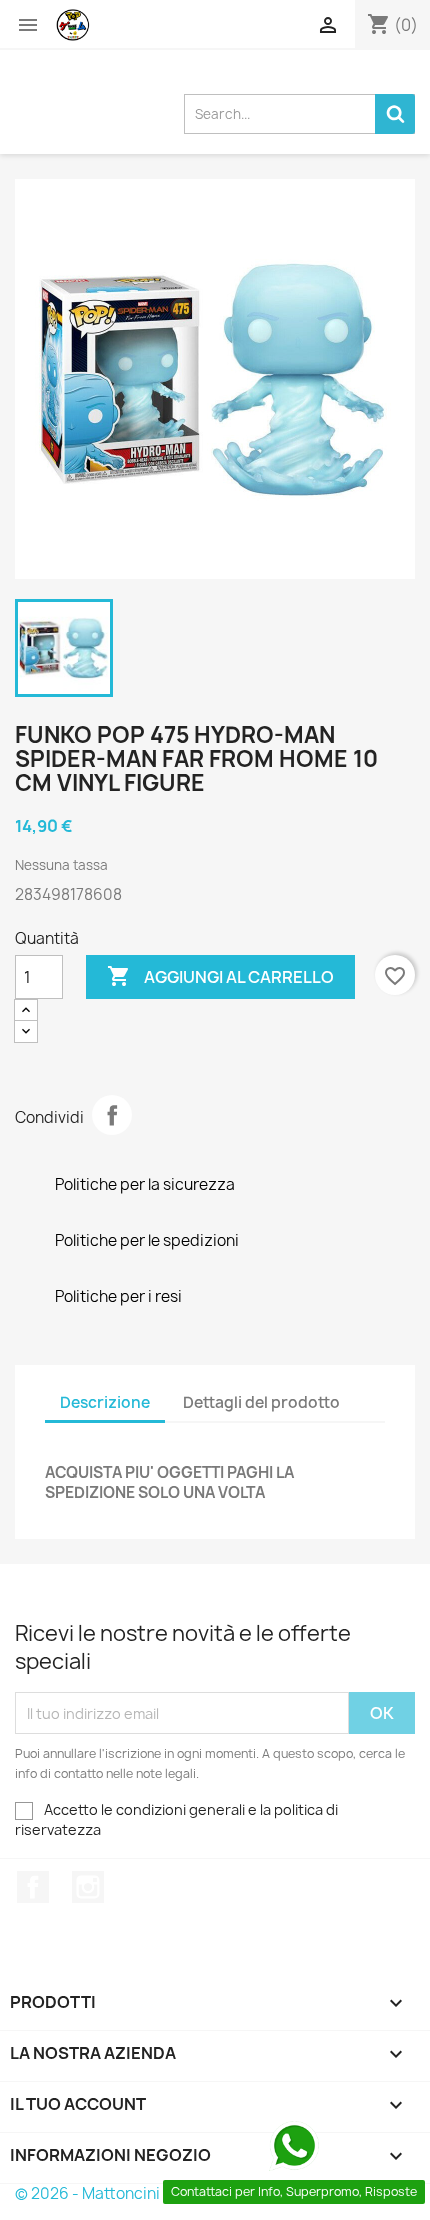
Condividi (112, 1115)
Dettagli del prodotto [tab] (261, 1402)
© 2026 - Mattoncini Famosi (114, 2193)
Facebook (33, 1887)
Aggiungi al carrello (220, 976)
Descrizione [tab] (105, 1402)
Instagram (88, 1887)
